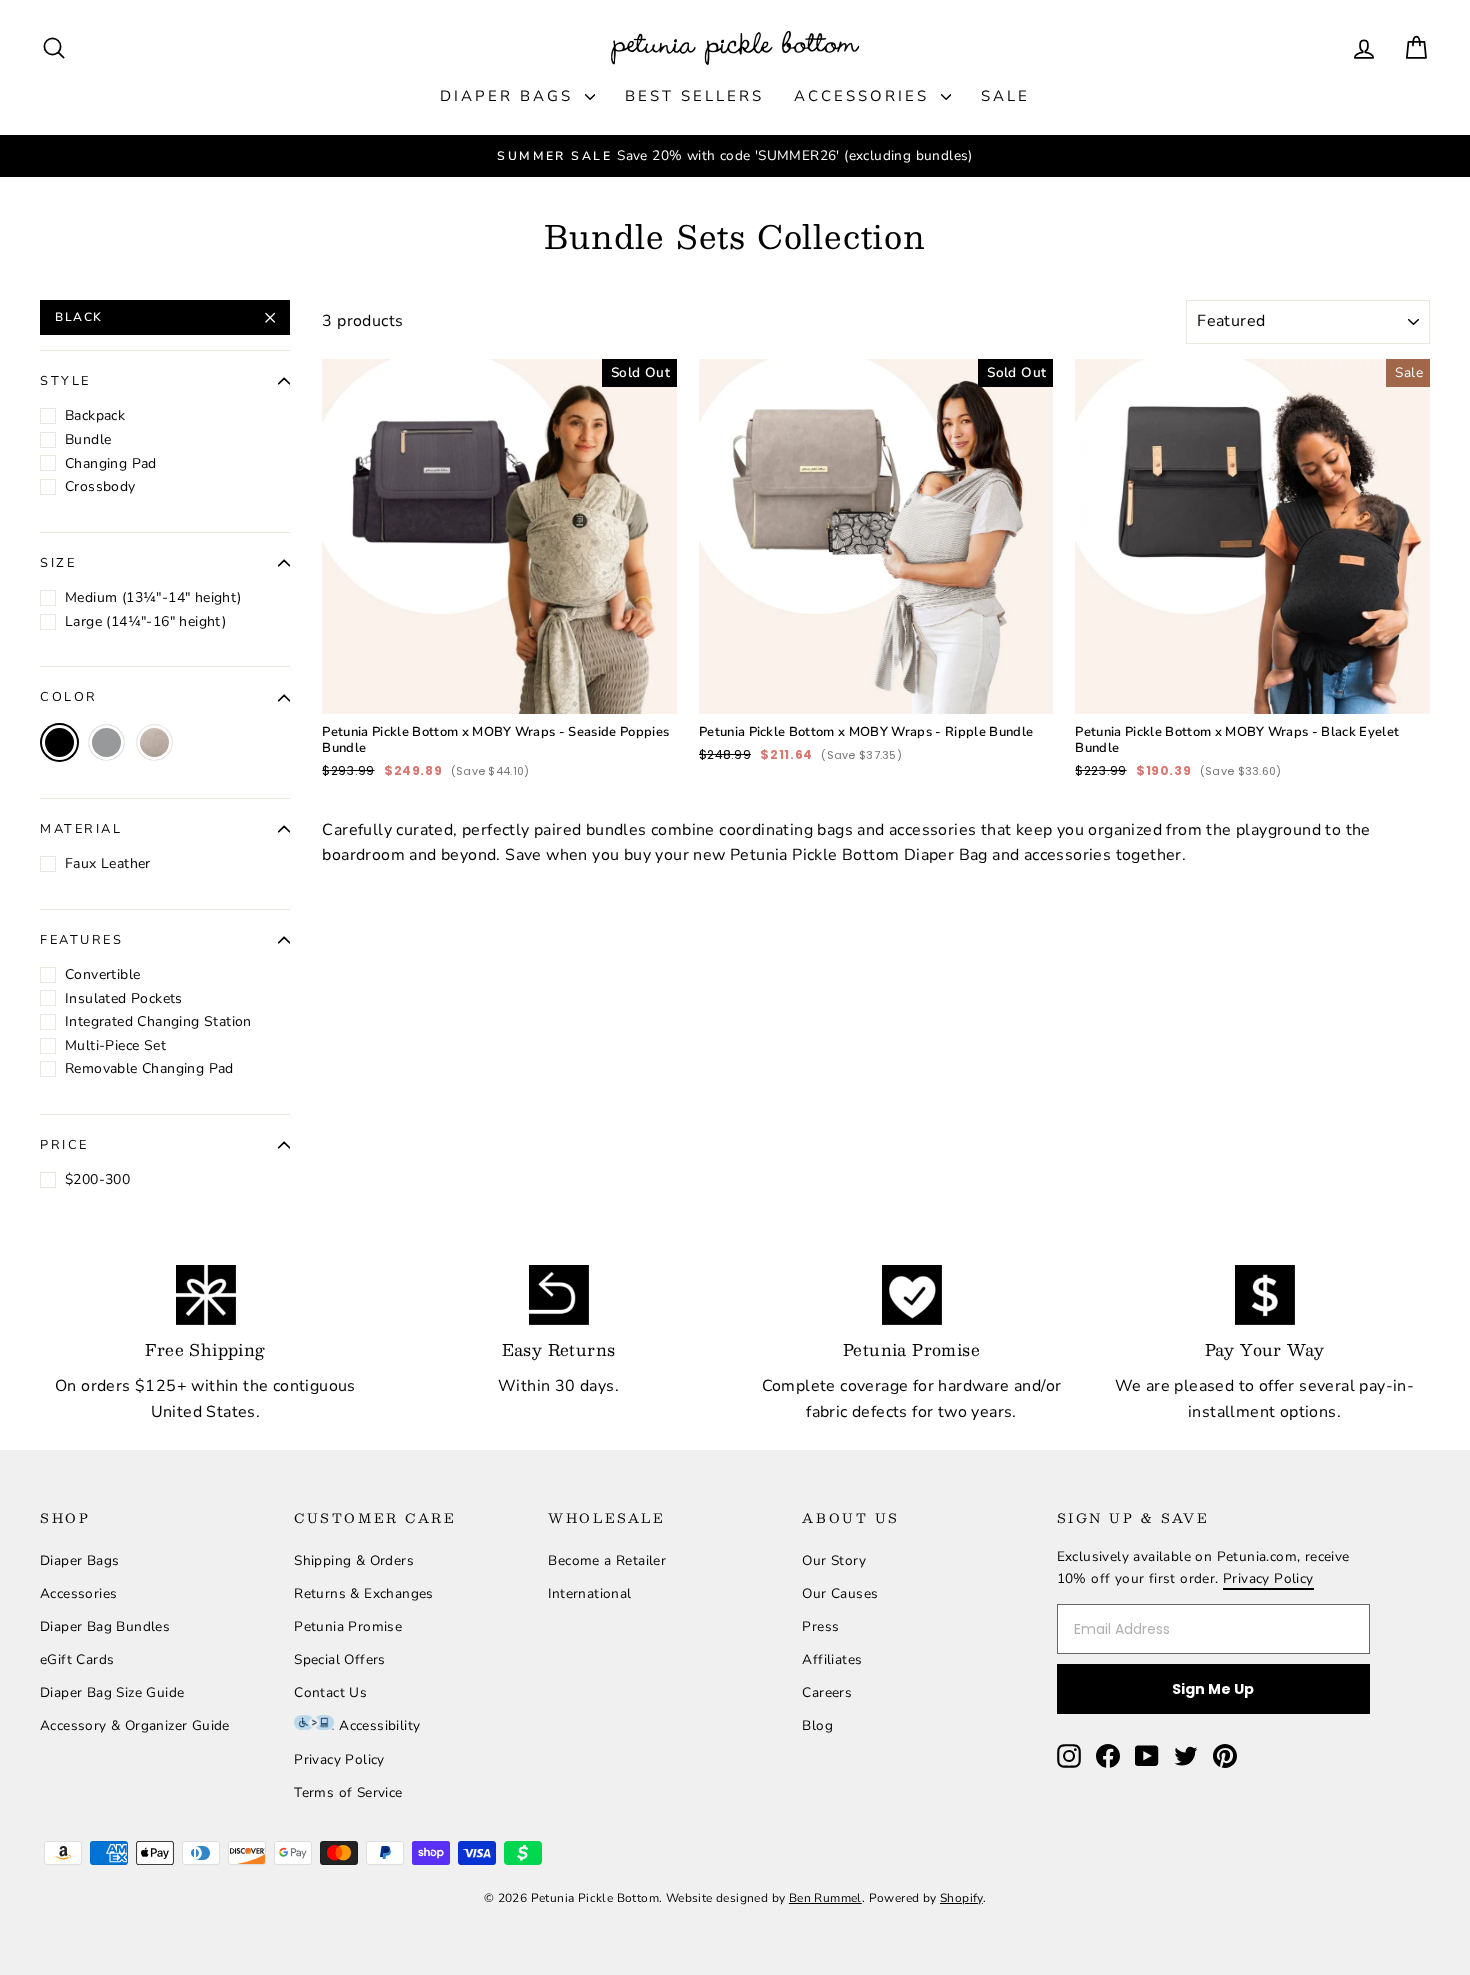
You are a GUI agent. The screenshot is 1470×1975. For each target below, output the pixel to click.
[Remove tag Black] (59, 742)
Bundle (88, 439)
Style (65, 381)
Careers (827, 1692)
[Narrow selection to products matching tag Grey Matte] (154, 742)
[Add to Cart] (646, 683)
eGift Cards (77, 1659)
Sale (1005, 96)
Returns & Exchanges (364, 1593)
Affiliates (832, 1659)
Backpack (95, 415)
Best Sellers (694, 96)
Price (64, 1145)
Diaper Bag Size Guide (112, 1692)
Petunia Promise (348, 1626)
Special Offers (340, 1659)
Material (81, 829)
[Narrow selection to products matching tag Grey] (106, 742)
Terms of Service (348, 1792)
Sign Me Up (1213, 1689)
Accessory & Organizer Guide (135, 1725)
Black (79, 317)
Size (58, 563)
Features (81, 940)
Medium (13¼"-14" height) (153, 597)
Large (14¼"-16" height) (145, 621)
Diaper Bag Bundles (105, 1626)
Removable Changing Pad (149, 1068)
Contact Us (330, 1692)
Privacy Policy (339, 1759)
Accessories (865, 96)
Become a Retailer (607, 1560)
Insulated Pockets (124, 998)
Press (820, 1626)
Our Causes (840, 1593)
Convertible (102, 974)
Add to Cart (499, 656)
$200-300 (97, 1179)
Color (69, 697)
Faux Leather (108, 863)
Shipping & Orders (354, 1560)
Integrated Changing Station (158, 1021)
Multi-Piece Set (115, 1045)
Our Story (834, 1560)
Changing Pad (111, 463)
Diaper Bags (510, 96)
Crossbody (100, 486)
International (589, 1593)
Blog (817, 1725)
